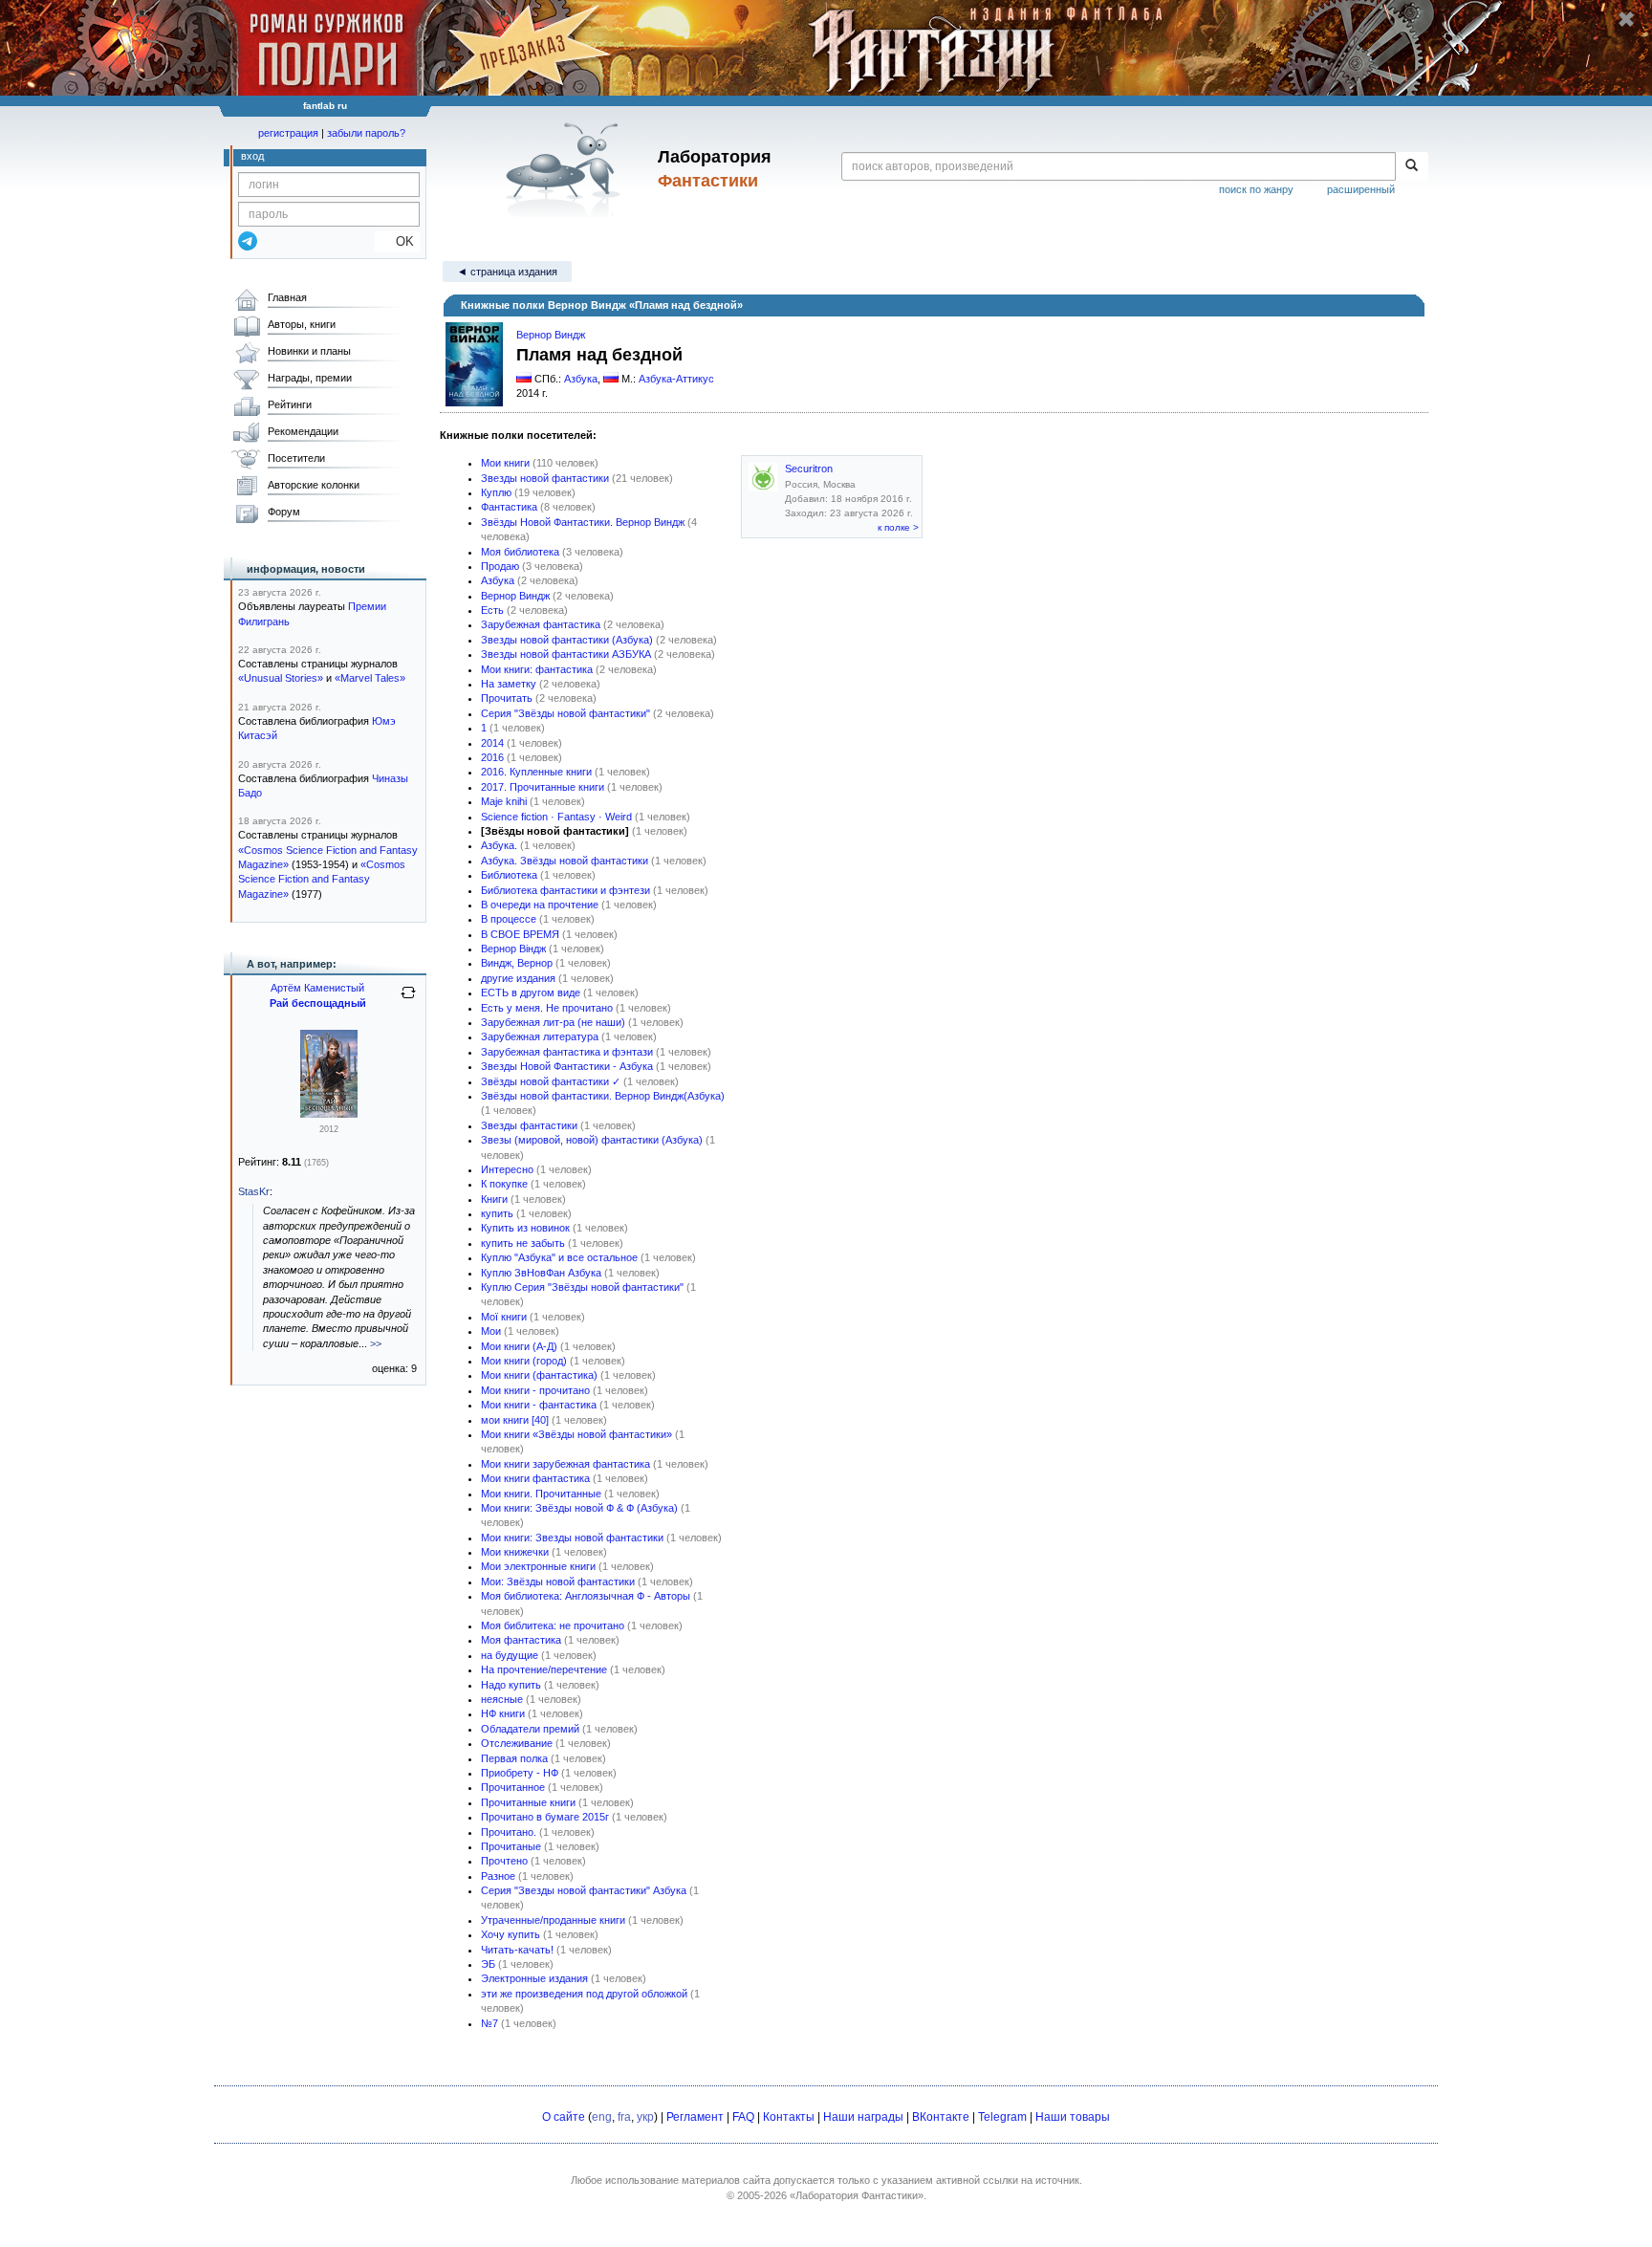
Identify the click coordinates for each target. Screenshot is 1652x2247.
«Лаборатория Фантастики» (857, 2195)
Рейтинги (290, 404)
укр (645, 2117)
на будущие (510, 1655)
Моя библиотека (520, 552)
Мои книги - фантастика (539, 1405)
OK (397, 241)
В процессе (509, 919)
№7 (489, 2023)
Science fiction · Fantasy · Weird (556, 817)
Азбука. (499, 845)
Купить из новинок (525, 1228)
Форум (284, 512)
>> (376, 1343)
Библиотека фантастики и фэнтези (565, 890)
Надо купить (511, 1685)
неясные (502, 1699)
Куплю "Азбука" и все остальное (559, 1257)
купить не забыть (523, 1243)
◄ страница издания (507, 272)
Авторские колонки (314, 485)
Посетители (296, 458)
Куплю (496, 492)
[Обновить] (408, 1000)
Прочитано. (509, 1832)
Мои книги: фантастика (537, 669)
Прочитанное (513, 1787)
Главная (287, 297)
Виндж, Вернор (517, 963)
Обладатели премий (530, 1729)
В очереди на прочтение (540, 905)
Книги (494, 1199)
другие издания (518, 978)
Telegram (1002, 2117)
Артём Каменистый (317, 988)
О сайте (564, 2117)
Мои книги (505, 463)
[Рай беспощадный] (329, 1114)
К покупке (504, 1184)
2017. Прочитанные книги (543, 787)
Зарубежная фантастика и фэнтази (567, 1052)
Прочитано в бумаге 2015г (545, 1817)
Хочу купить (511, 1934)
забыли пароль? (366, 133)
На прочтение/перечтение (544, 1669)
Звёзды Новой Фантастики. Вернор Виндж (583, 522)
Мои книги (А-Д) (519, 1346)
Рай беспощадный (318, 1003)
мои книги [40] (515, 1420)
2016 (492, 757)
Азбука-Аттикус (676, 379)
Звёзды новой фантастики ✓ (551, 1081)
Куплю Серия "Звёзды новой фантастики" (582, 1287)
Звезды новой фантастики (545, 478)
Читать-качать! (517, 1950)
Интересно (507, 1169)
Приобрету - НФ (520, 1773)
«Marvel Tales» (370, 678)
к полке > (898, 527)
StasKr (254, 1191)
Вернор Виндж (551, 335)
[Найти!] (1412, 166)
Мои (491, 1331)
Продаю (500, 566)
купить (497, 1213)
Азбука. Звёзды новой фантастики (565, 861)
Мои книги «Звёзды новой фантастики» (576, 1434)
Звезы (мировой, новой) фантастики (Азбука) (592, 1140)
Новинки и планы (309, 351)
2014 (492, 743)
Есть (492, 610)
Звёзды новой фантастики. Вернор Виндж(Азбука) (603, 1096)
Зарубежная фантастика (541, 624)
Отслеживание (517, 1743)
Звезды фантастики (529, 1125)
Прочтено (504, 1861)
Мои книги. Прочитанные (541, 1494)
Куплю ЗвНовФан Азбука (541, 1273)
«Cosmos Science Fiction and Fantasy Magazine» (322, 879)
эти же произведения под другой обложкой (584, 1994)
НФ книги (503, 1713)
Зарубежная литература (540, 1036)
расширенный (1361, 189)
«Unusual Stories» (281, 678)
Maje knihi (504, 801)
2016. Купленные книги (536, 772)
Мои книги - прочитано (535, 1390)
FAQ (743, 2117)
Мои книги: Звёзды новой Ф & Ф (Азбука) (579, 1508)
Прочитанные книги (528, 1802)
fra (624, 2117)
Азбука (581, 379)
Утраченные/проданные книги (553, 1920)
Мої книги (504, 1317)
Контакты (789, 2117)
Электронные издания (534, 1978)
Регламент (695, 2117)
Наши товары (1073, 2117)
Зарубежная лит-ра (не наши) (553, 1022)
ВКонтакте (941, 2117)
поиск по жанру (1256, 189)
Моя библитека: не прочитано (553, 1625)
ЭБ (488, 1964)
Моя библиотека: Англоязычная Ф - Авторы (586, 1596)
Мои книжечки (515, 1552)
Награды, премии (310, 378)
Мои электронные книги (538, 1566)
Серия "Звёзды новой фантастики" (565, 713)
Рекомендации (303, 431)
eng (602, 2117)
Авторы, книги (302, 324)
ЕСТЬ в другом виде (531, 993)
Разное (498, 1876)
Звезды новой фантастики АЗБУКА (566, 654)
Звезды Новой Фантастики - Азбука (567, 1066)
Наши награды (863, 2117)
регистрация (288, 133)
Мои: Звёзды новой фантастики (558, 1582)
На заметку (509, 684)
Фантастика (509, 507)
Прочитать (507, 698)
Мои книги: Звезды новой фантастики (572, 1538)
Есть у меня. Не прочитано (547, 1008)
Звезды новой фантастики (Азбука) (567, 640)
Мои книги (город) (524, 1361)
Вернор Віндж (513, 949)
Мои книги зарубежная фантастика (565, 1464)
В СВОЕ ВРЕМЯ (520, 934)
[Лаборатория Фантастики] (566, 169)
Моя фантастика (521, 1640)
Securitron (809, 469)
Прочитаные (511, 1846)
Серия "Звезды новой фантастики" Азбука (584, 1890)
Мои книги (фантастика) (539, 1375)
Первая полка (514, 1758)
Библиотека (509, 875)
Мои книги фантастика (535, 1478)
